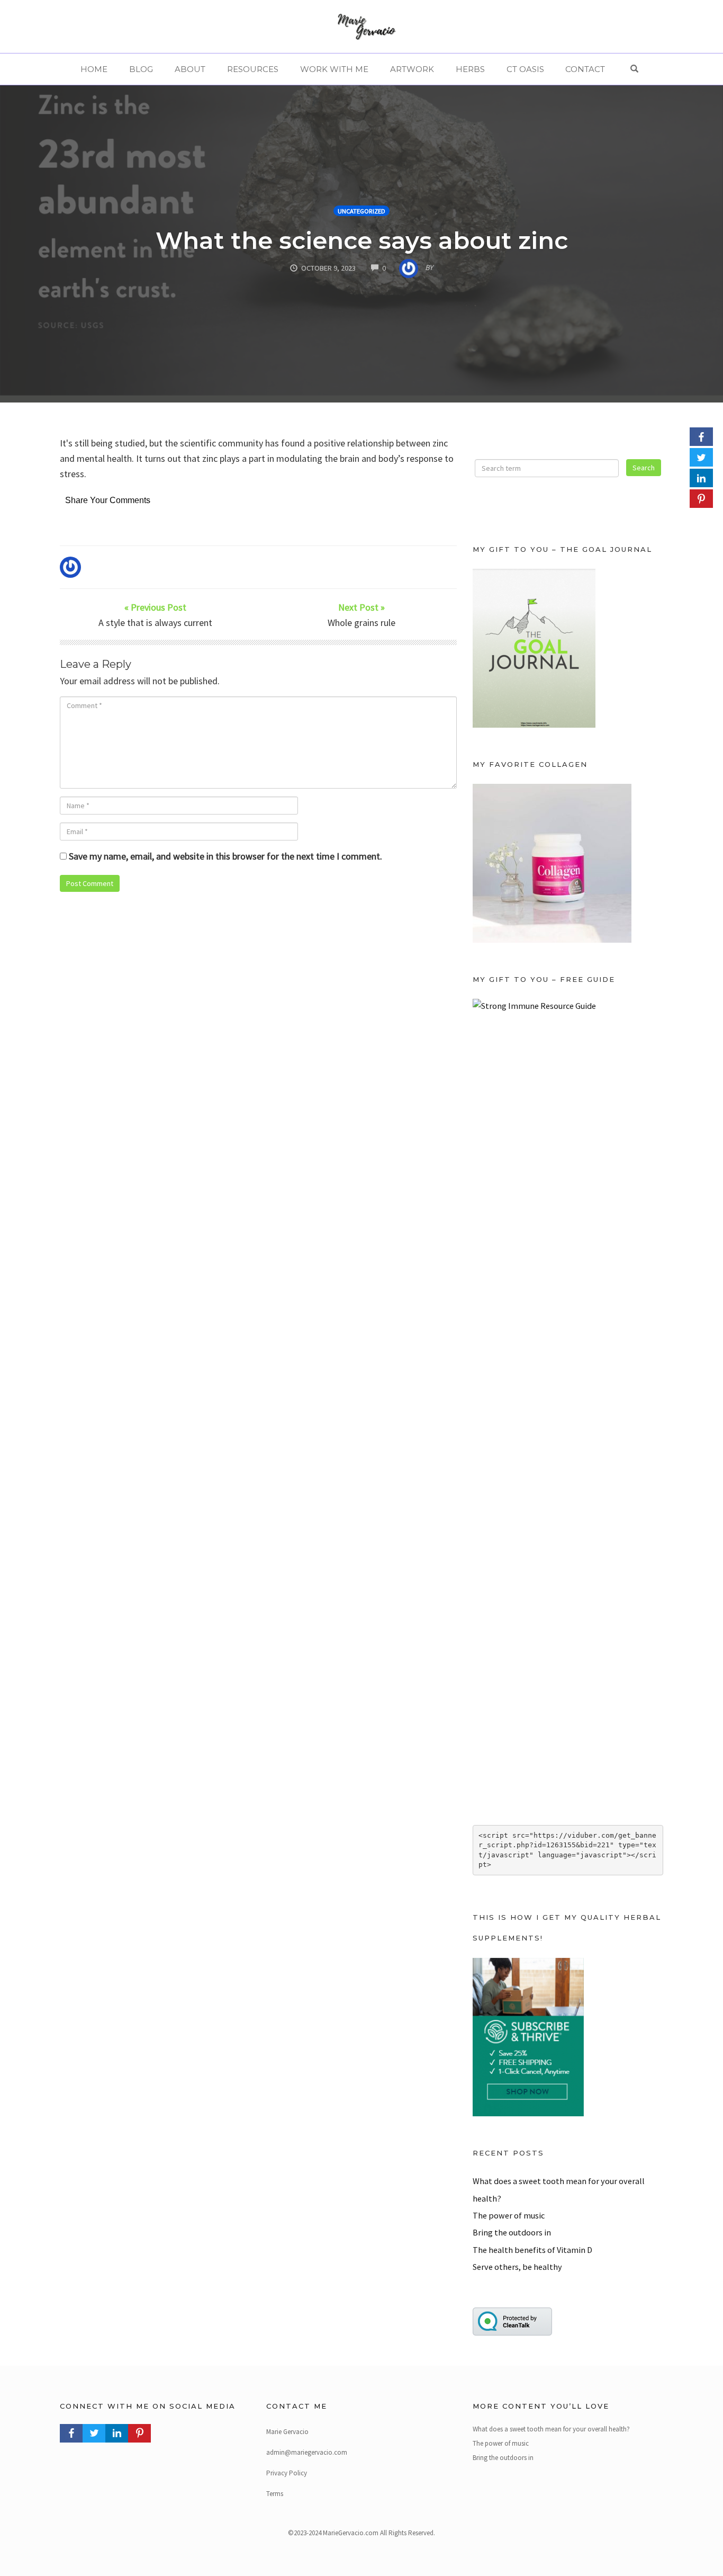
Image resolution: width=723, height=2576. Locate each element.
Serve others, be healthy (517, 2267)
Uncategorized (361, 211)
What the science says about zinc (362, 240)
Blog (141, 69)
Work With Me (334, 69)
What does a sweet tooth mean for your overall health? (551, 2429)
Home (94, 69)
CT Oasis (525, 69)
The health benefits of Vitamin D (532, 2250)
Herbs (470, 69)
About (190, 69)
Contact (585, 69)
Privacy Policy (287, 2473)
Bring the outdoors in (512, 2232)
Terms (275, 2494)
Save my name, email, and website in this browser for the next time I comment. (225, 856)
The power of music (509, 2215)
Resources (253, 69)
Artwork (412, 69)
